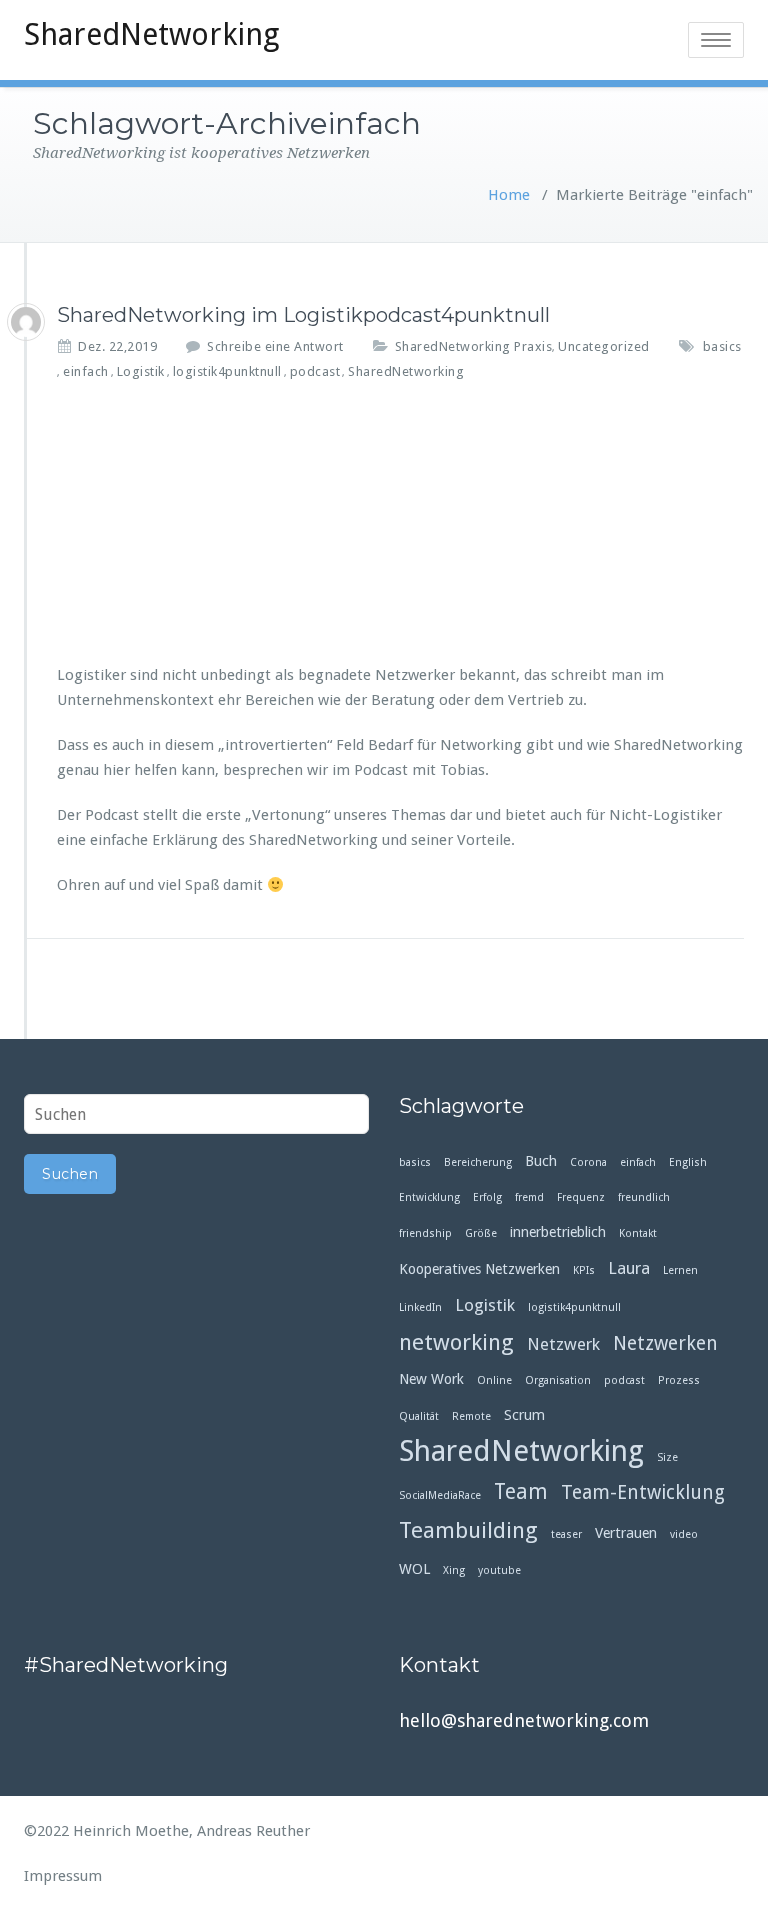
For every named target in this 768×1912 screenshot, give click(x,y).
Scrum (524, 1415)
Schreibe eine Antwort (275, 346)
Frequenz (581, 1197)
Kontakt (638, 1233)
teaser (566, 1534)
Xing (454, 1570)
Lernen (680, 1270)
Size (667, 1457)
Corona (588, 1162)
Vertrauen (626, 1533)
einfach (86, 371)
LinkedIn (420, 1307)
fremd (529, 1197)
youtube (499, 1570)
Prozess (679, 1380)
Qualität (419, 1416)
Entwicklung (429, 1197)
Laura (629, 1268)
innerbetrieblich (558, 1232)
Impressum (63, 1876)
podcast (315, 371)
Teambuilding (468, 1530)
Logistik (141, 371)
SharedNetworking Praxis (474, 346)
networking (456, 1342)
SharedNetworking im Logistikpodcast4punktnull (303, 315)
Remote (471, 1416)
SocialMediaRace (440, 1495)
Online (494, 1380)
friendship (425, 1233)
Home (509, 195)
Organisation (558, 1380)
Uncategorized (604, 346)
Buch (541, 1161)
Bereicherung (478, 1162)
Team (521, 1492)
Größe (481, 1233)
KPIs (584, 1270)
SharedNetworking (151, 34)
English (688, 1162)
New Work (431, 1379)
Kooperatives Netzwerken (479, 1269)
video (684, 1534)
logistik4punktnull (227, 371)
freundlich (644, 1197)
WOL (414, 1569)
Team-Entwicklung (643, 1492)
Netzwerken (665, 1343)
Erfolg (487, 1197)
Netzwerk (563, 1344)
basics (722, 346)
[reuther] (26, 322)
